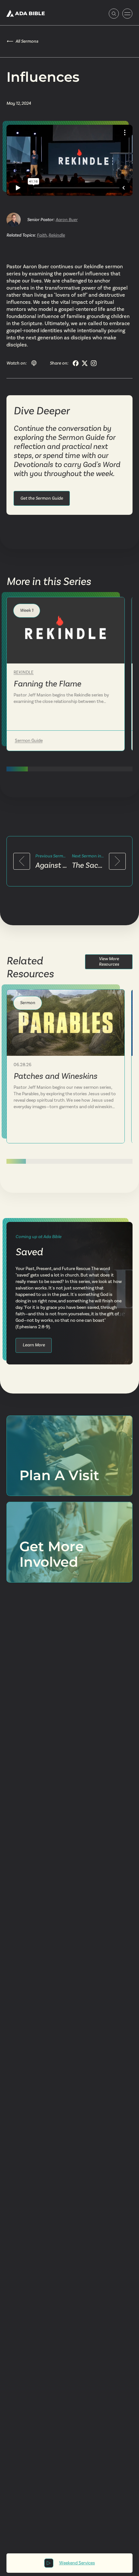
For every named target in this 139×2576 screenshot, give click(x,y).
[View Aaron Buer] (14, 220)
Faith (42, 235)
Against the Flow (51, 865)
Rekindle (57, 235)
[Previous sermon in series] (22, 861)
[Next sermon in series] (117, 861)
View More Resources (109, 961)
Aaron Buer (67, 220)
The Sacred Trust (88, 865)
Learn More (34, 1345)
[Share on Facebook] (76, 363)
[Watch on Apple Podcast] (34, 363)
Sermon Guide (29, 741)
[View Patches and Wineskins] (66, 1023)
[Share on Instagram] (94, 363)
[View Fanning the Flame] (66, 630)
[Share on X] (85, 363)
